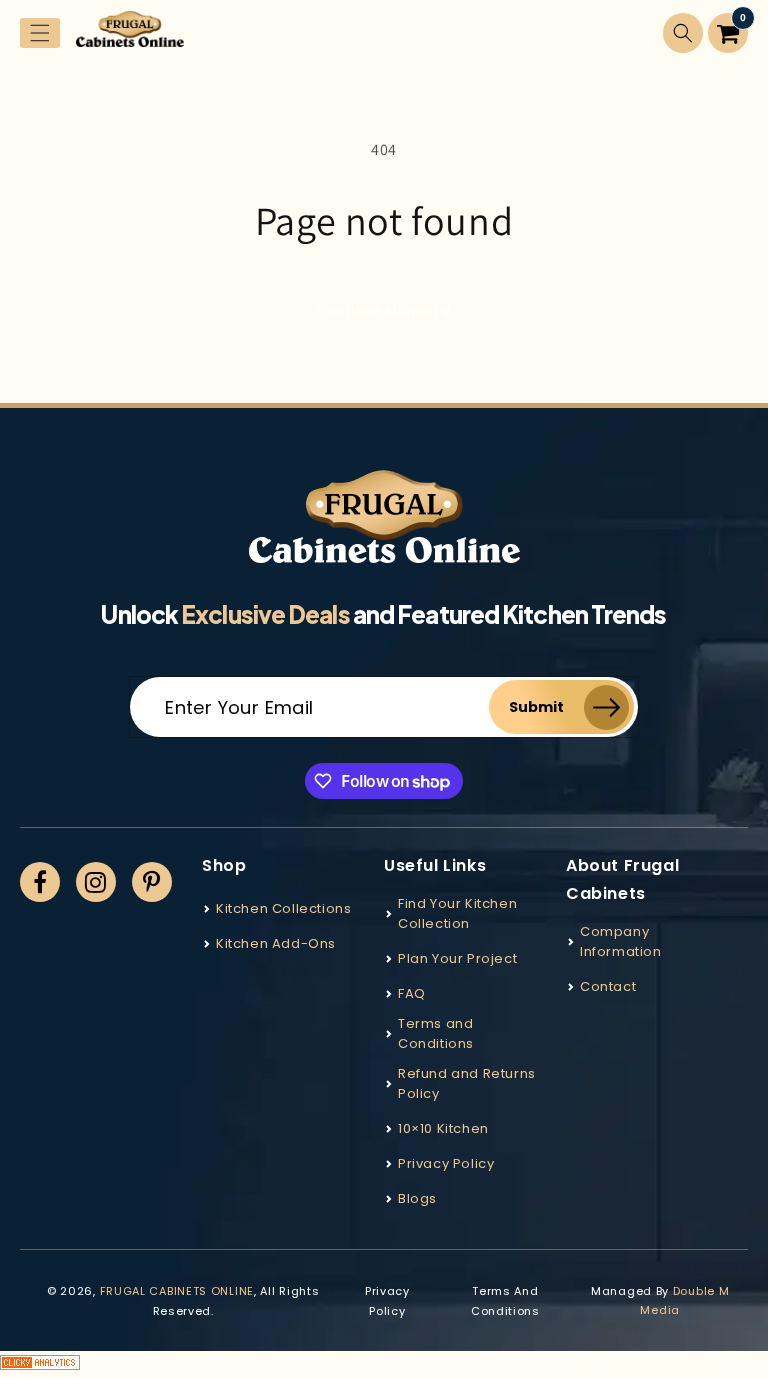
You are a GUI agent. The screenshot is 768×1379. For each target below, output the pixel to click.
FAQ (412, 993)
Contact (608, 986)
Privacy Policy (446, 1163)
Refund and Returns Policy (467, 1083)
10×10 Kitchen (443, 1128)
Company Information (621, 941)
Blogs (417, 1198)
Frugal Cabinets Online (177, 1291)
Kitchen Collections (283, 908)
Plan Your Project (457, 958)
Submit (536, 707)
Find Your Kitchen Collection (457, 913)
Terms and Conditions (436, 1033)
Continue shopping (384, 309)
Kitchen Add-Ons (276, 943)
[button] (40, 33)
